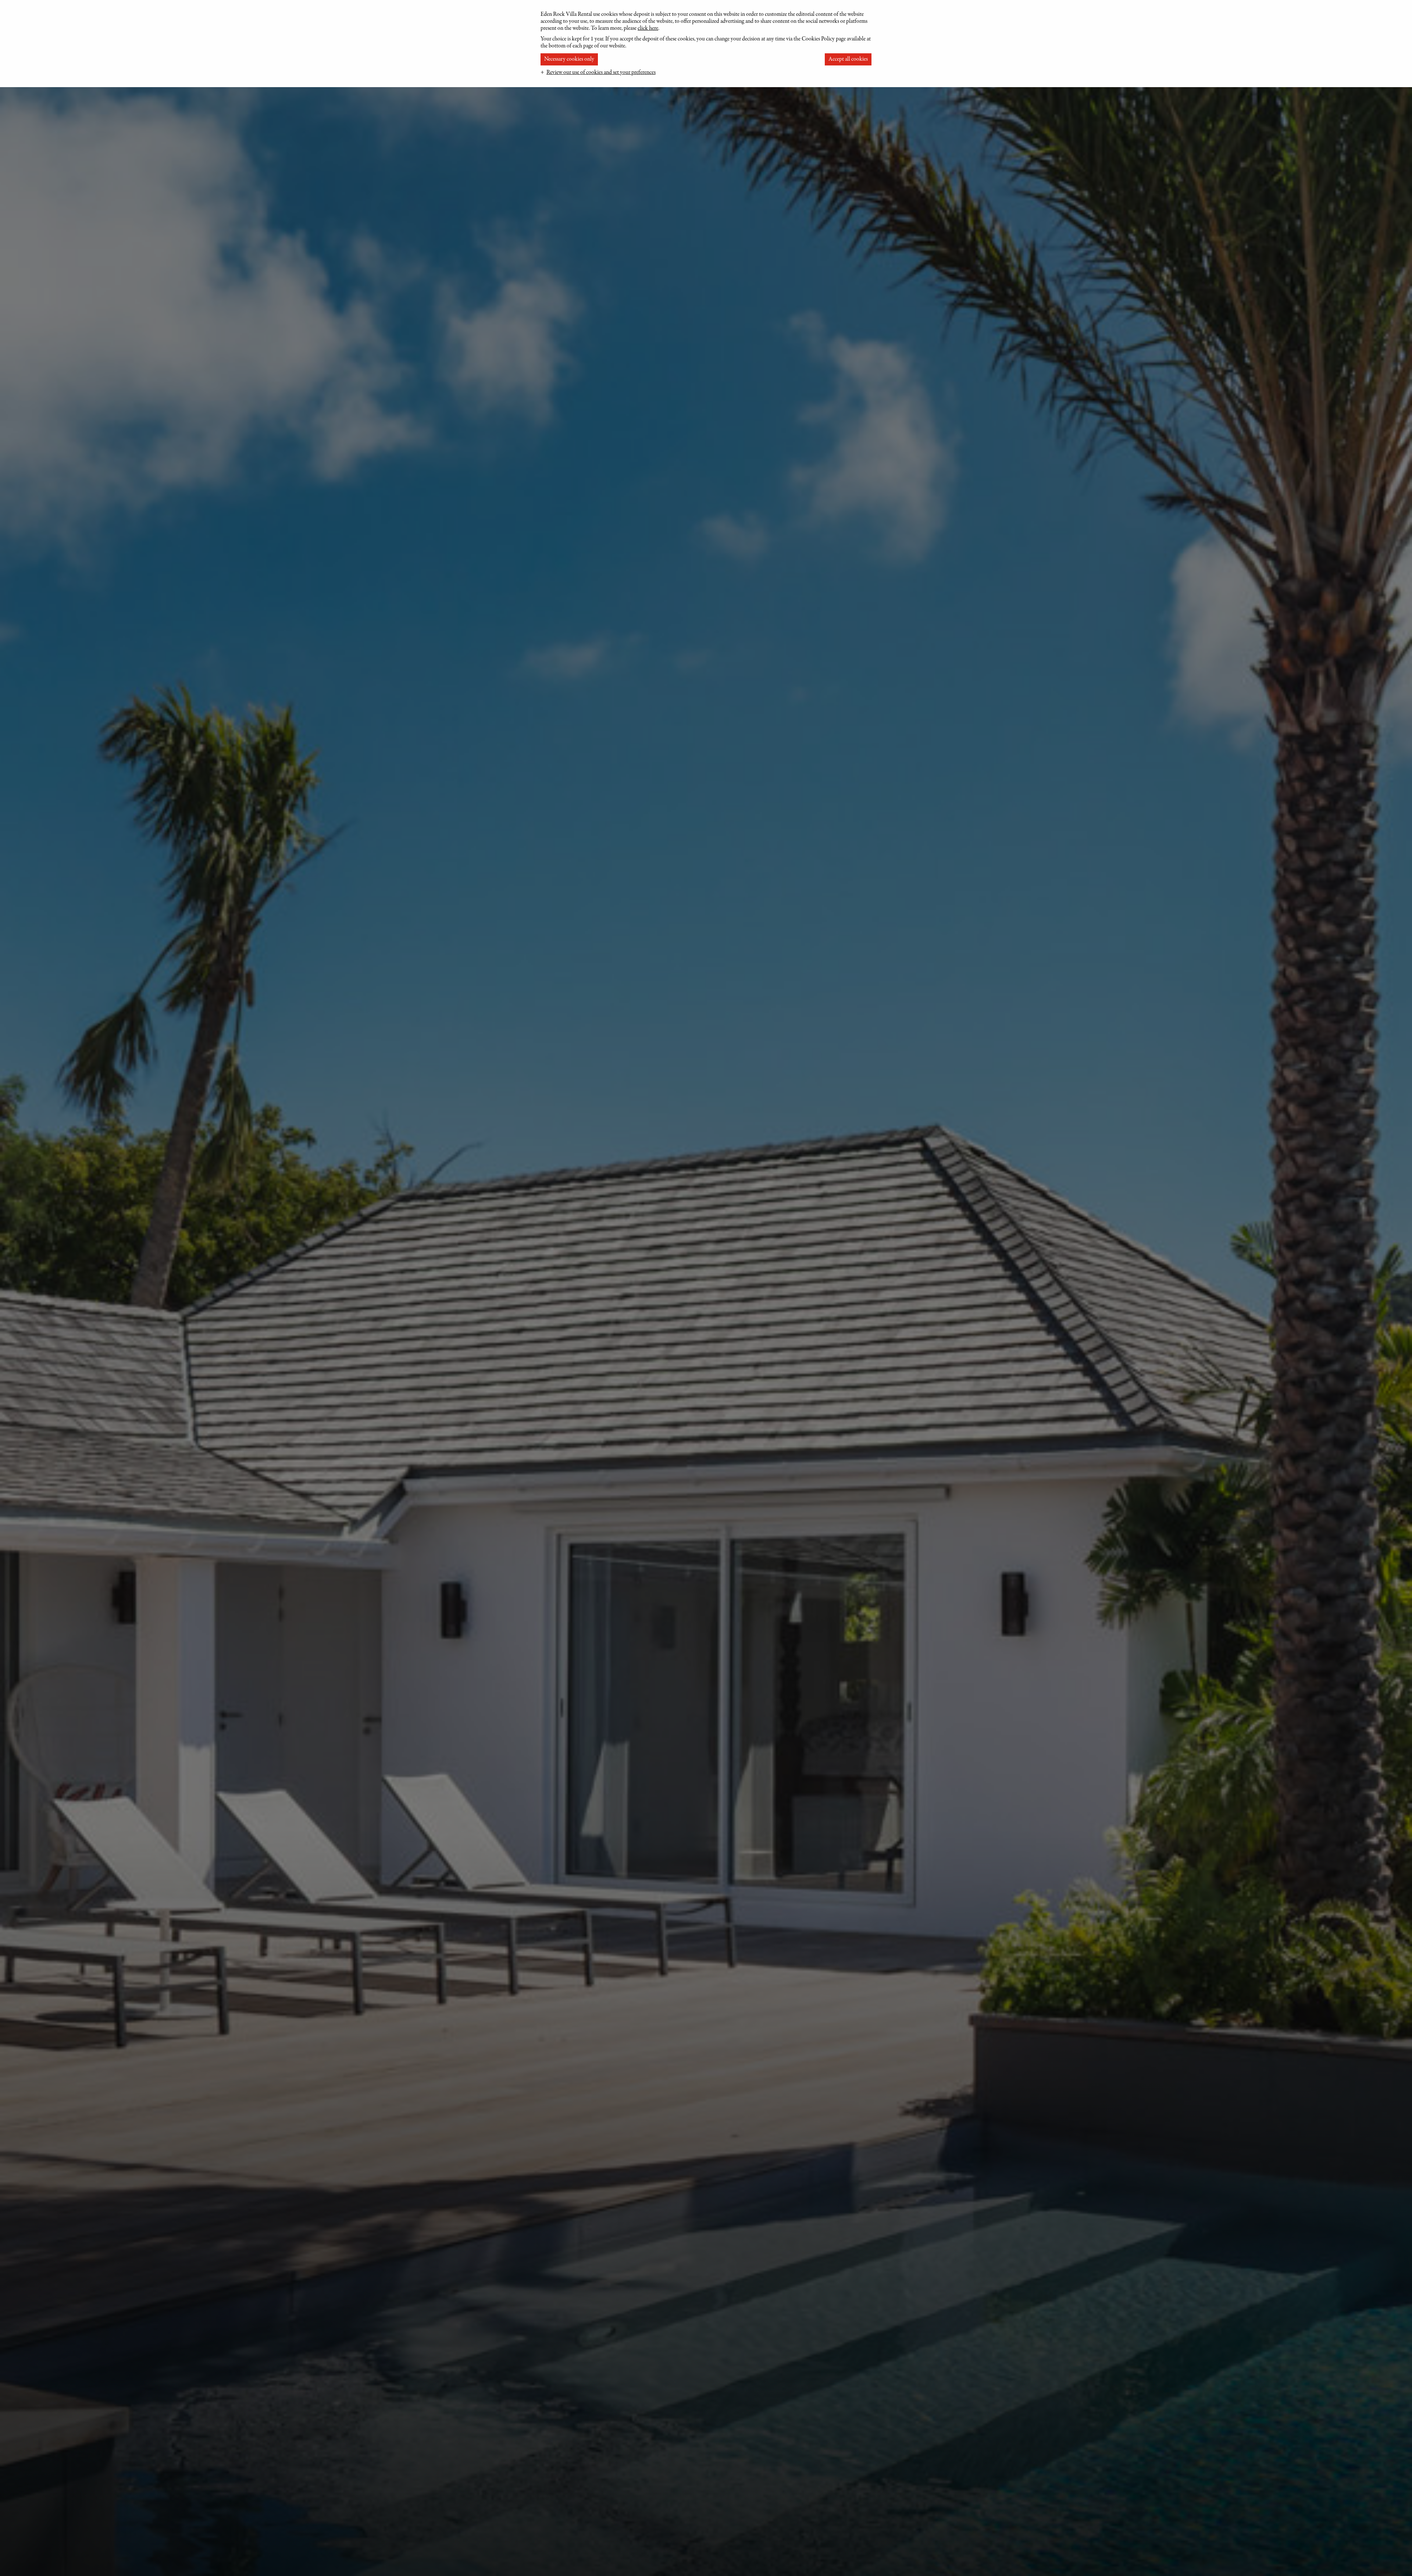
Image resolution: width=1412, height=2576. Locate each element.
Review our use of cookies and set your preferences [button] (601, 72)
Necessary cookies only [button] (569, 59)
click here (648, 28)
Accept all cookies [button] (848, 59)
